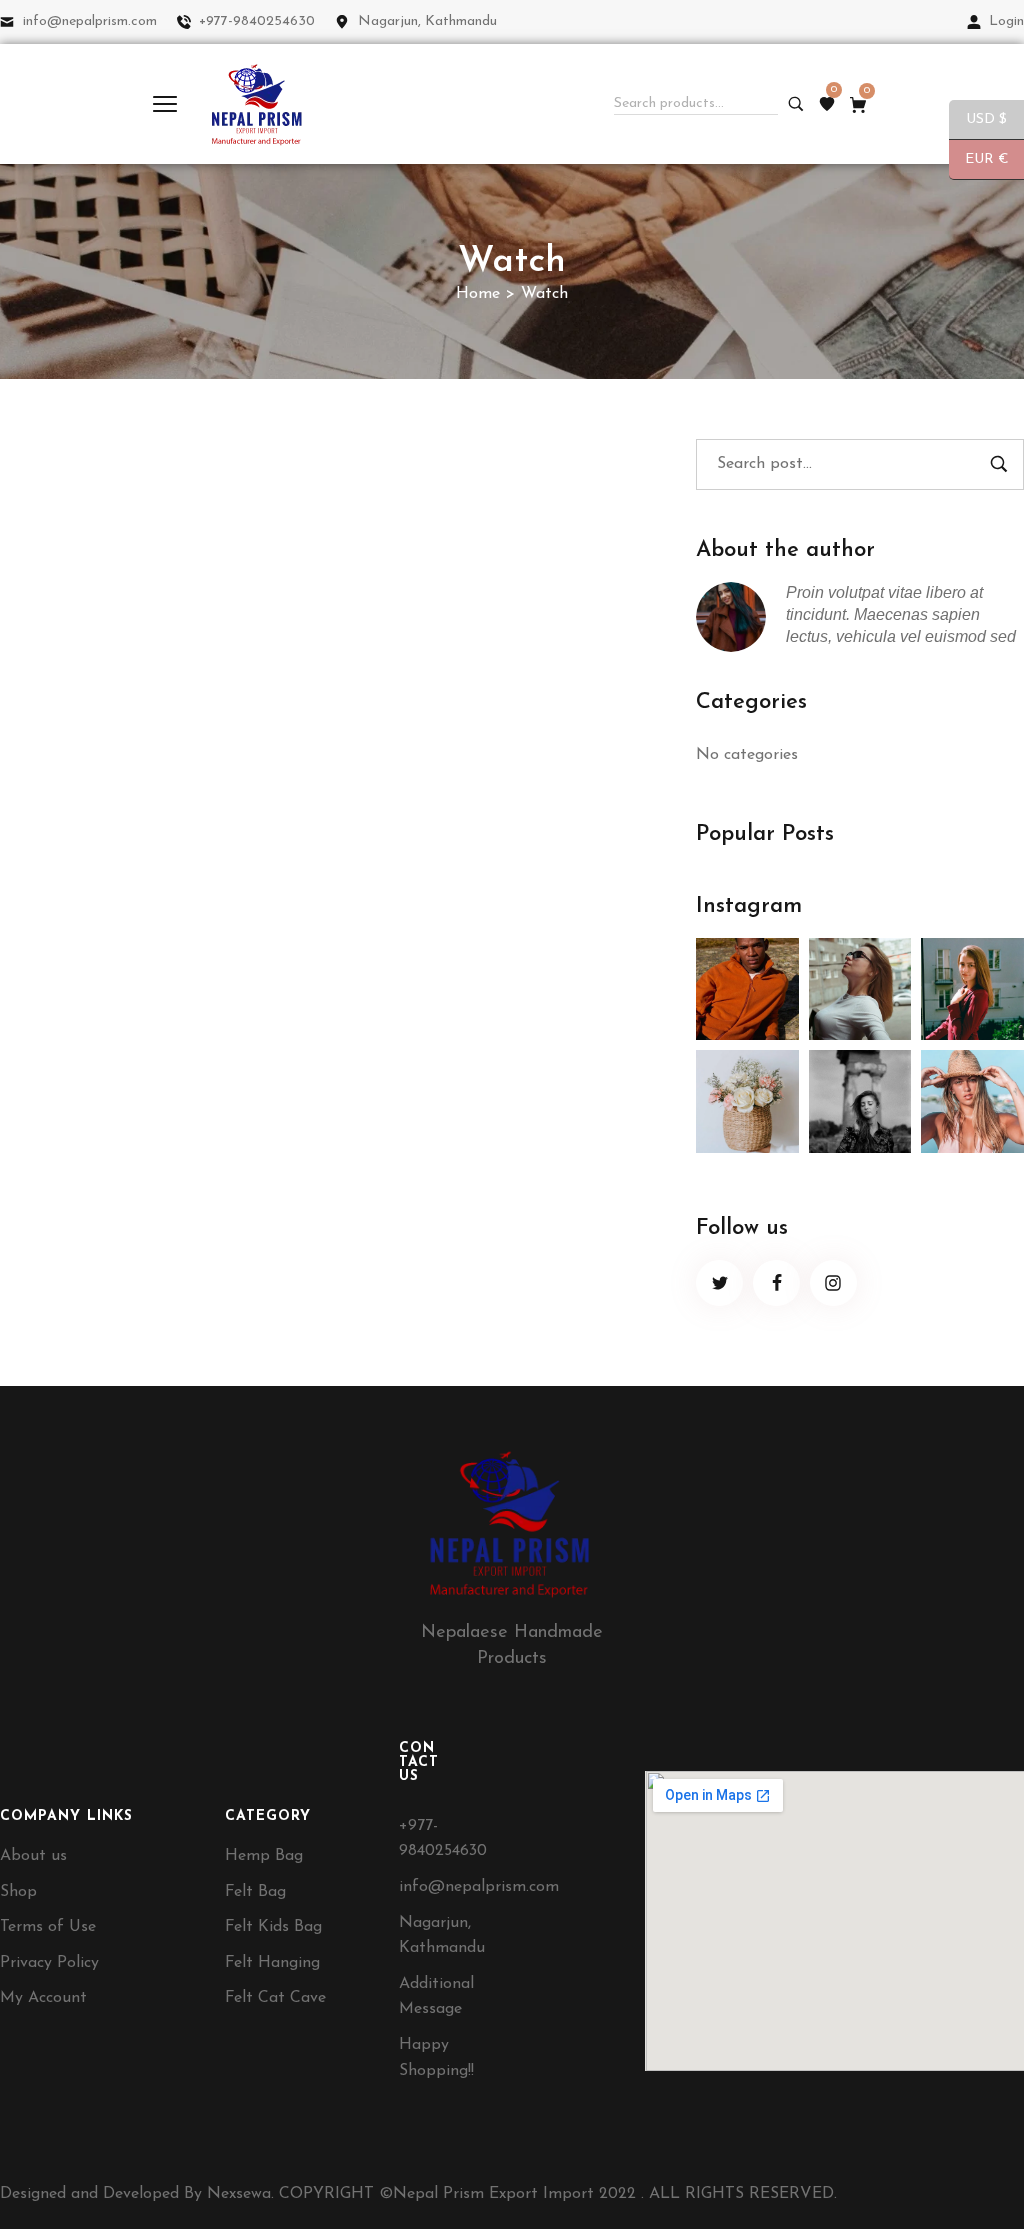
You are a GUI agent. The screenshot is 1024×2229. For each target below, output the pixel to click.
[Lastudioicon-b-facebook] (776, 1283)
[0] (827, 104)
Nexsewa (239, 2194)
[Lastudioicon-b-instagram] (833, 1283)
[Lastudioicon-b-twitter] (719, 1283)
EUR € (979, 160)
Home (478, 294)
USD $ (978, 120)
